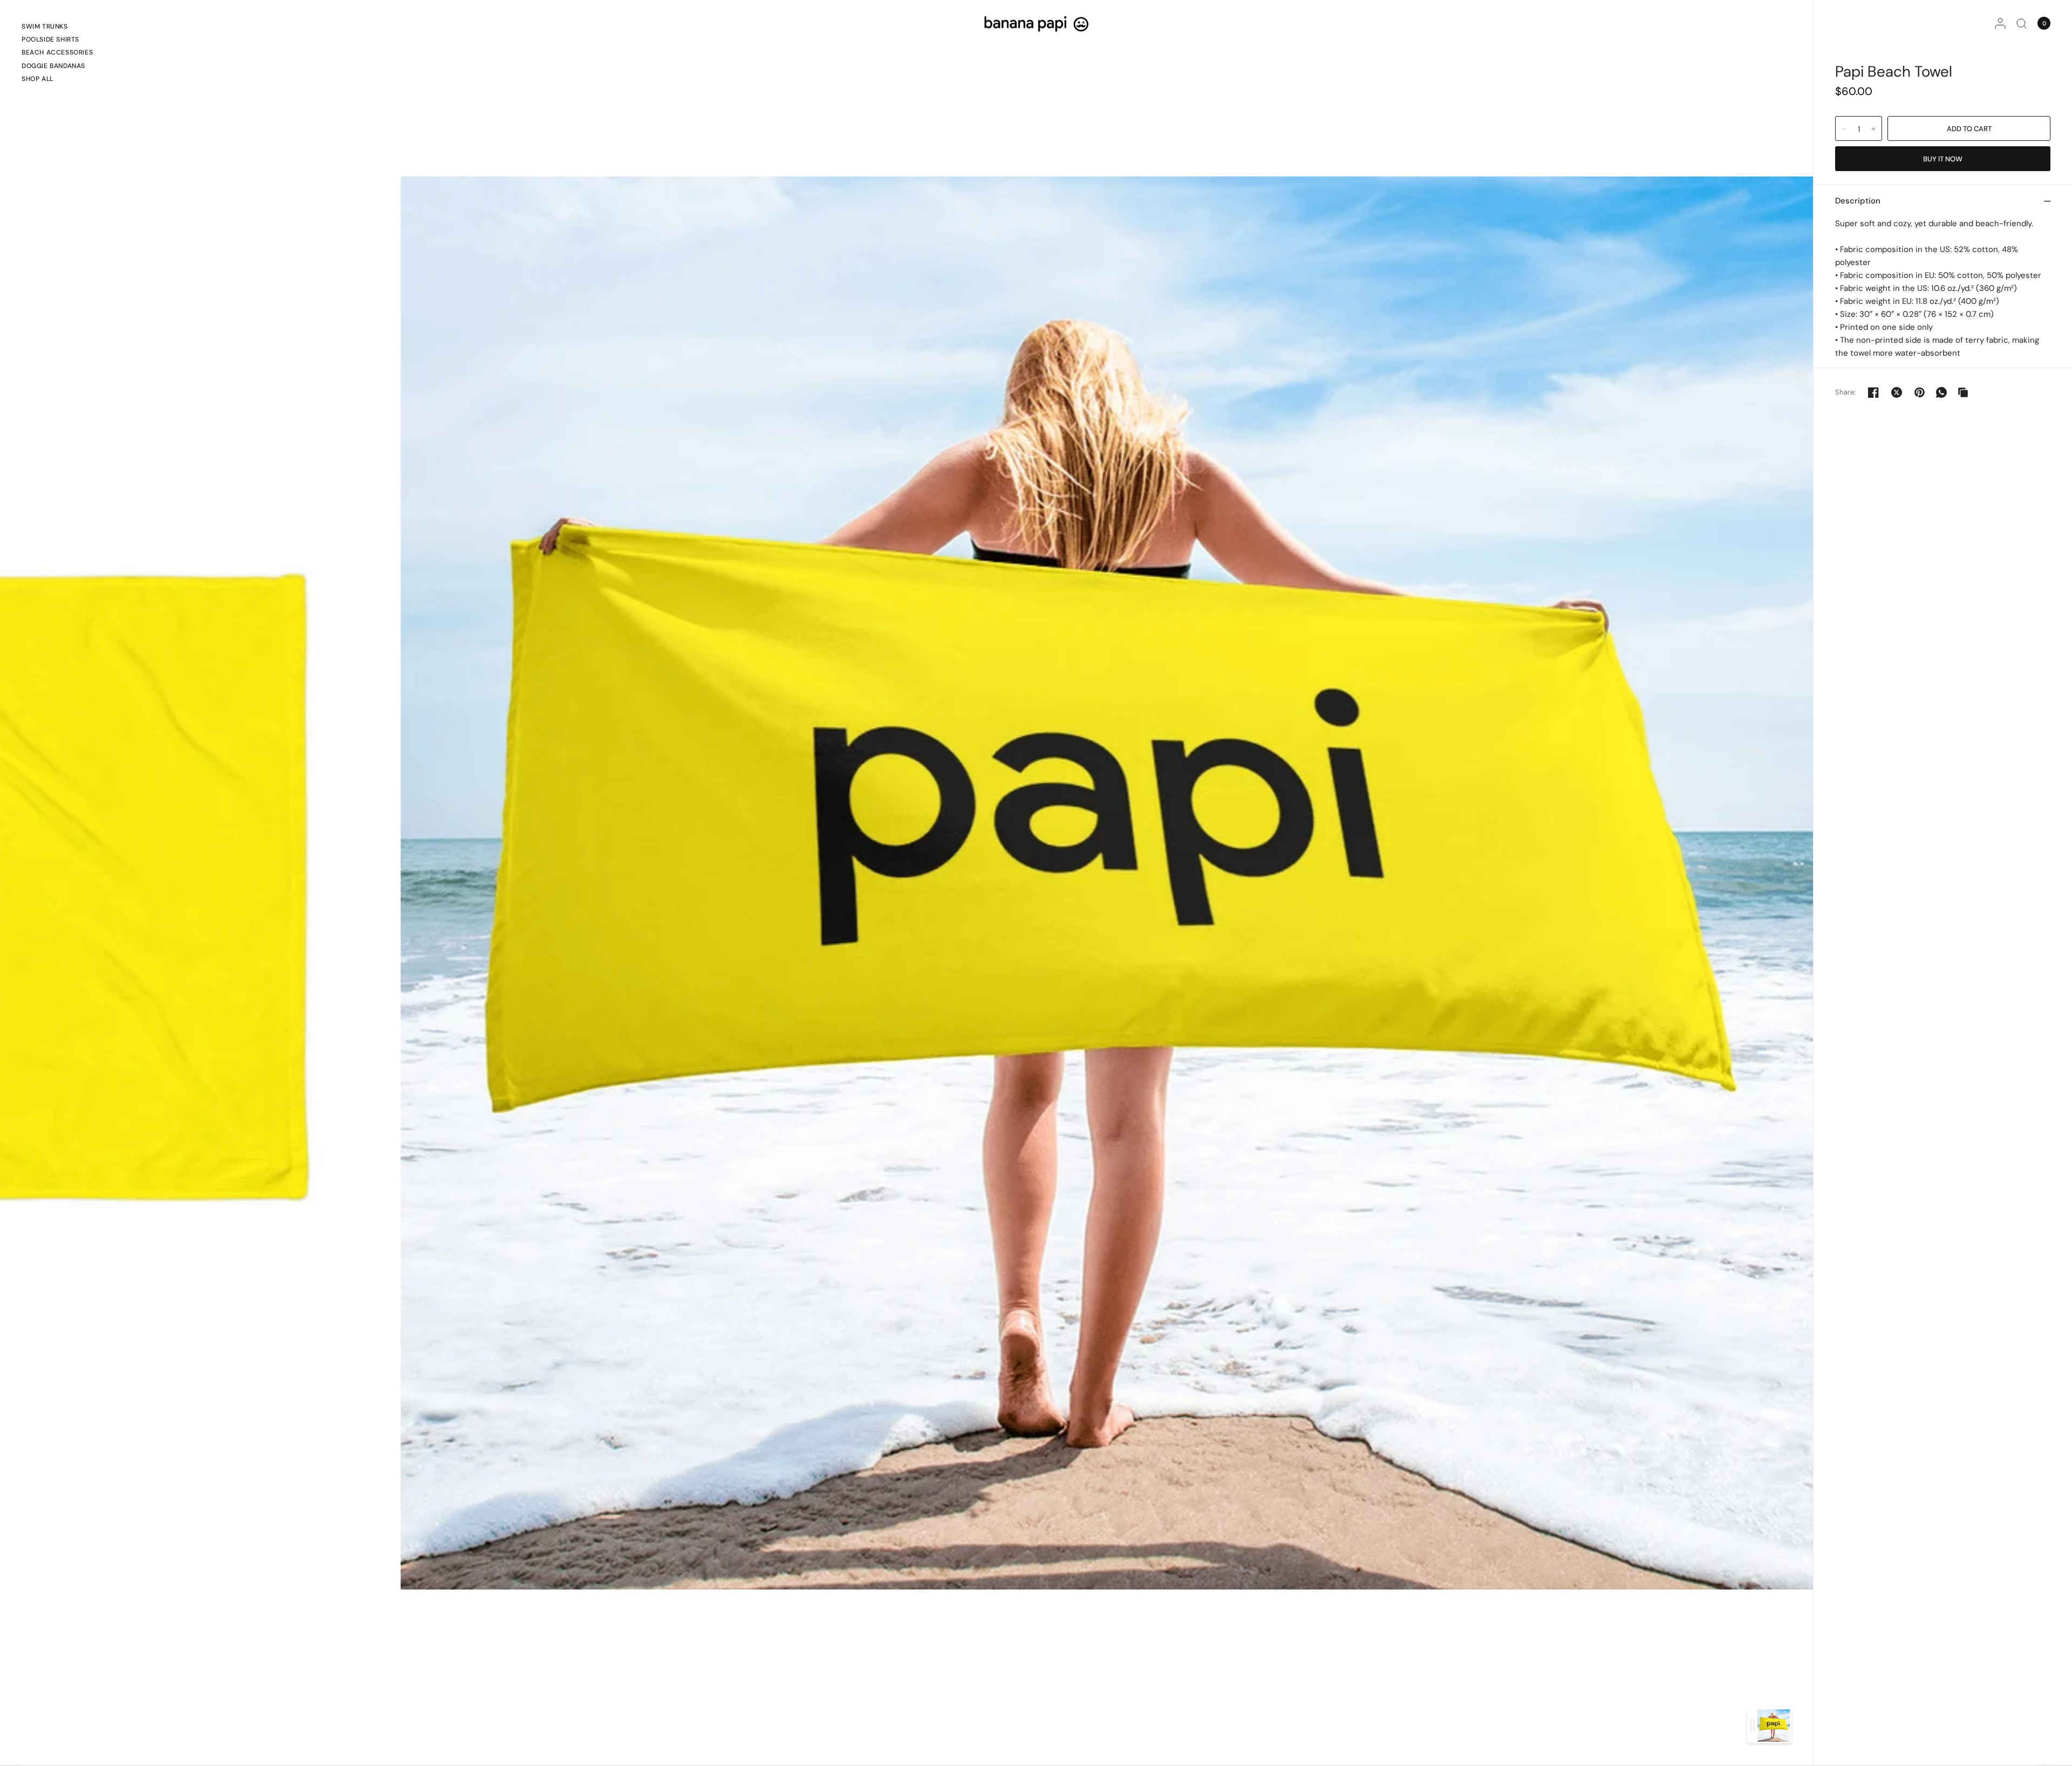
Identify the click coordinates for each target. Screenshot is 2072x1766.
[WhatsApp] (1941, 392)
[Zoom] (1107, 882)
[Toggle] (1752, 1726)
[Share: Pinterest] (1920, 392)
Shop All (38, 79)
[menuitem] (57, 28)
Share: (1846, 392)
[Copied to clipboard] (1963, 392)
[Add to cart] (1969, 128)
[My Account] (2000, 23)
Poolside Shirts (50, 39)
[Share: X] (1897, 392)
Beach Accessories (57, 52)
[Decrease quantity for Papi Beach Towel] (1844, 129)
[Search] (2022, 23)
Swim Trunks (45, 26)
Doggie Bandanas (53, 66)
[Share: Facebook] (1873, 392)
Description (1858, 201)
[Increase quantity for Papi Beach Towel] (1873, 129)
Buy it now (1943, 159)
